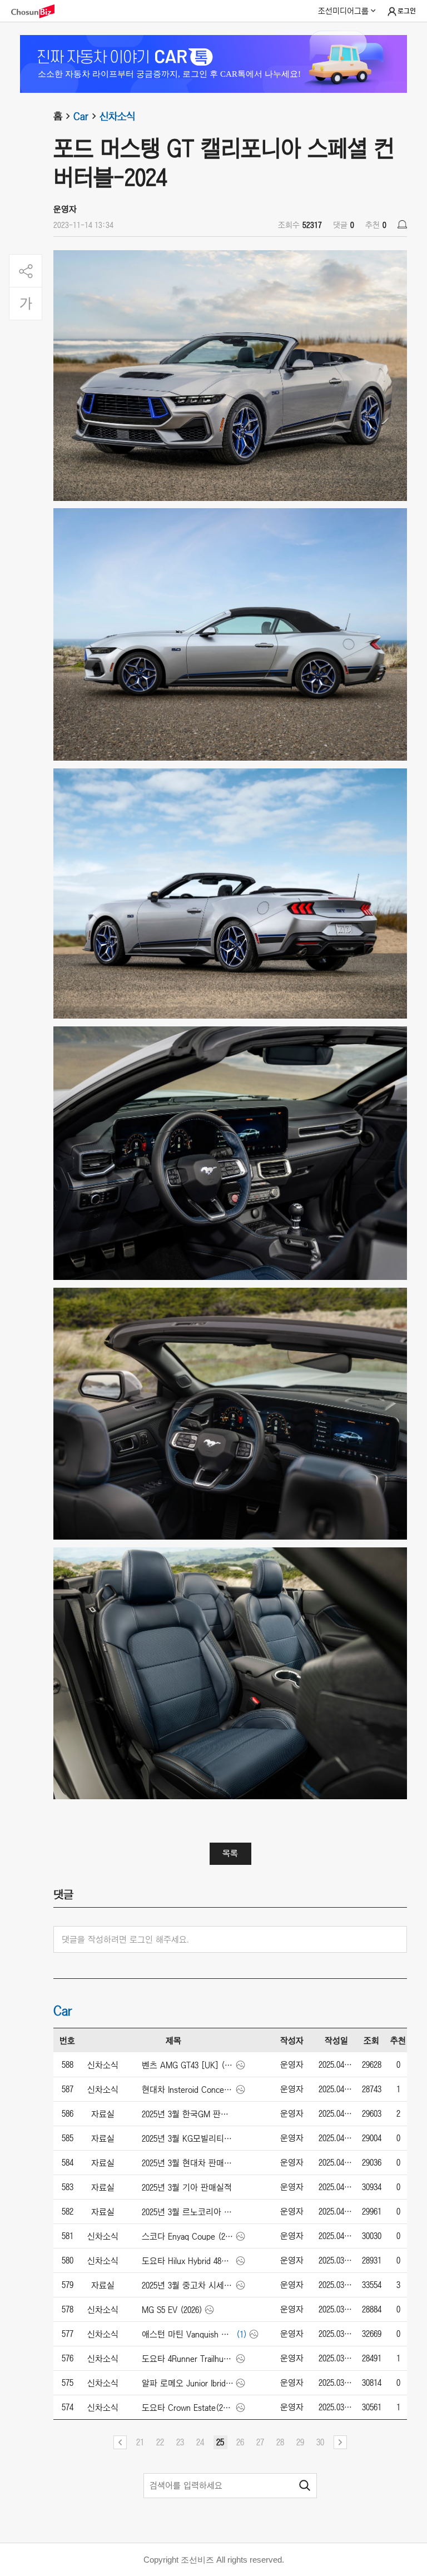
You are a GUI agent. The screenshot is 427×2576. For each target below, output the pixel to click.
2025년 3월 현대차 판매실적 (188, 2163)
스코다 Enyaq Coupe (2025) (188, 2236)
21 (140, 2442)
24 (200, 2442)
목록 (230, 1853)
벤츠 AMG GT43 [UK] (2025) (188, 2065)
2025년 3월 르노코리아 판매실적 (188, 2212)
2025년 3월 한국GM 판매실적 (188, 2114)
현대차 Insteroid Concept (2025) (188, 2089)
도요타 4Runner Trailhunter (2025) (188, 2359)
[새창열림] (38, 11)
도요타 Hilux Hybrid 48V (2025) (188, 2261)
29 (300, 2442)
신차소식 (117, 116)
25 (220, 2442)
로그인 (407, 11)
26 (240, 2442)
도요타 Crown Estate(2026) (188, 2408)
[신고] (402, 224)
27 (260, 2442)
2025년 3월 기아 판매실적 (187, 2187)
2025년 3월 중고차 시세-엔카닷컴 (188, 2285)
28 (280, 2442)
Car (81, 116)
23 (180, 2442)
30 (320, 2442)
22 (160, 2442)
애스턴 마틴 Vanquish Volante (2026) (188, 2334)
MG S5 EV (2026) (172, 2310)
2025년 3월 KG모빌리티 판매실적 (188, 2138)
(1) (242, 2334)
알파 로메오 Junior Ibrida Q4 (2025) (188, 2383)
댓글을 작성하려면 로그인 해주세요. (125, 1939)
